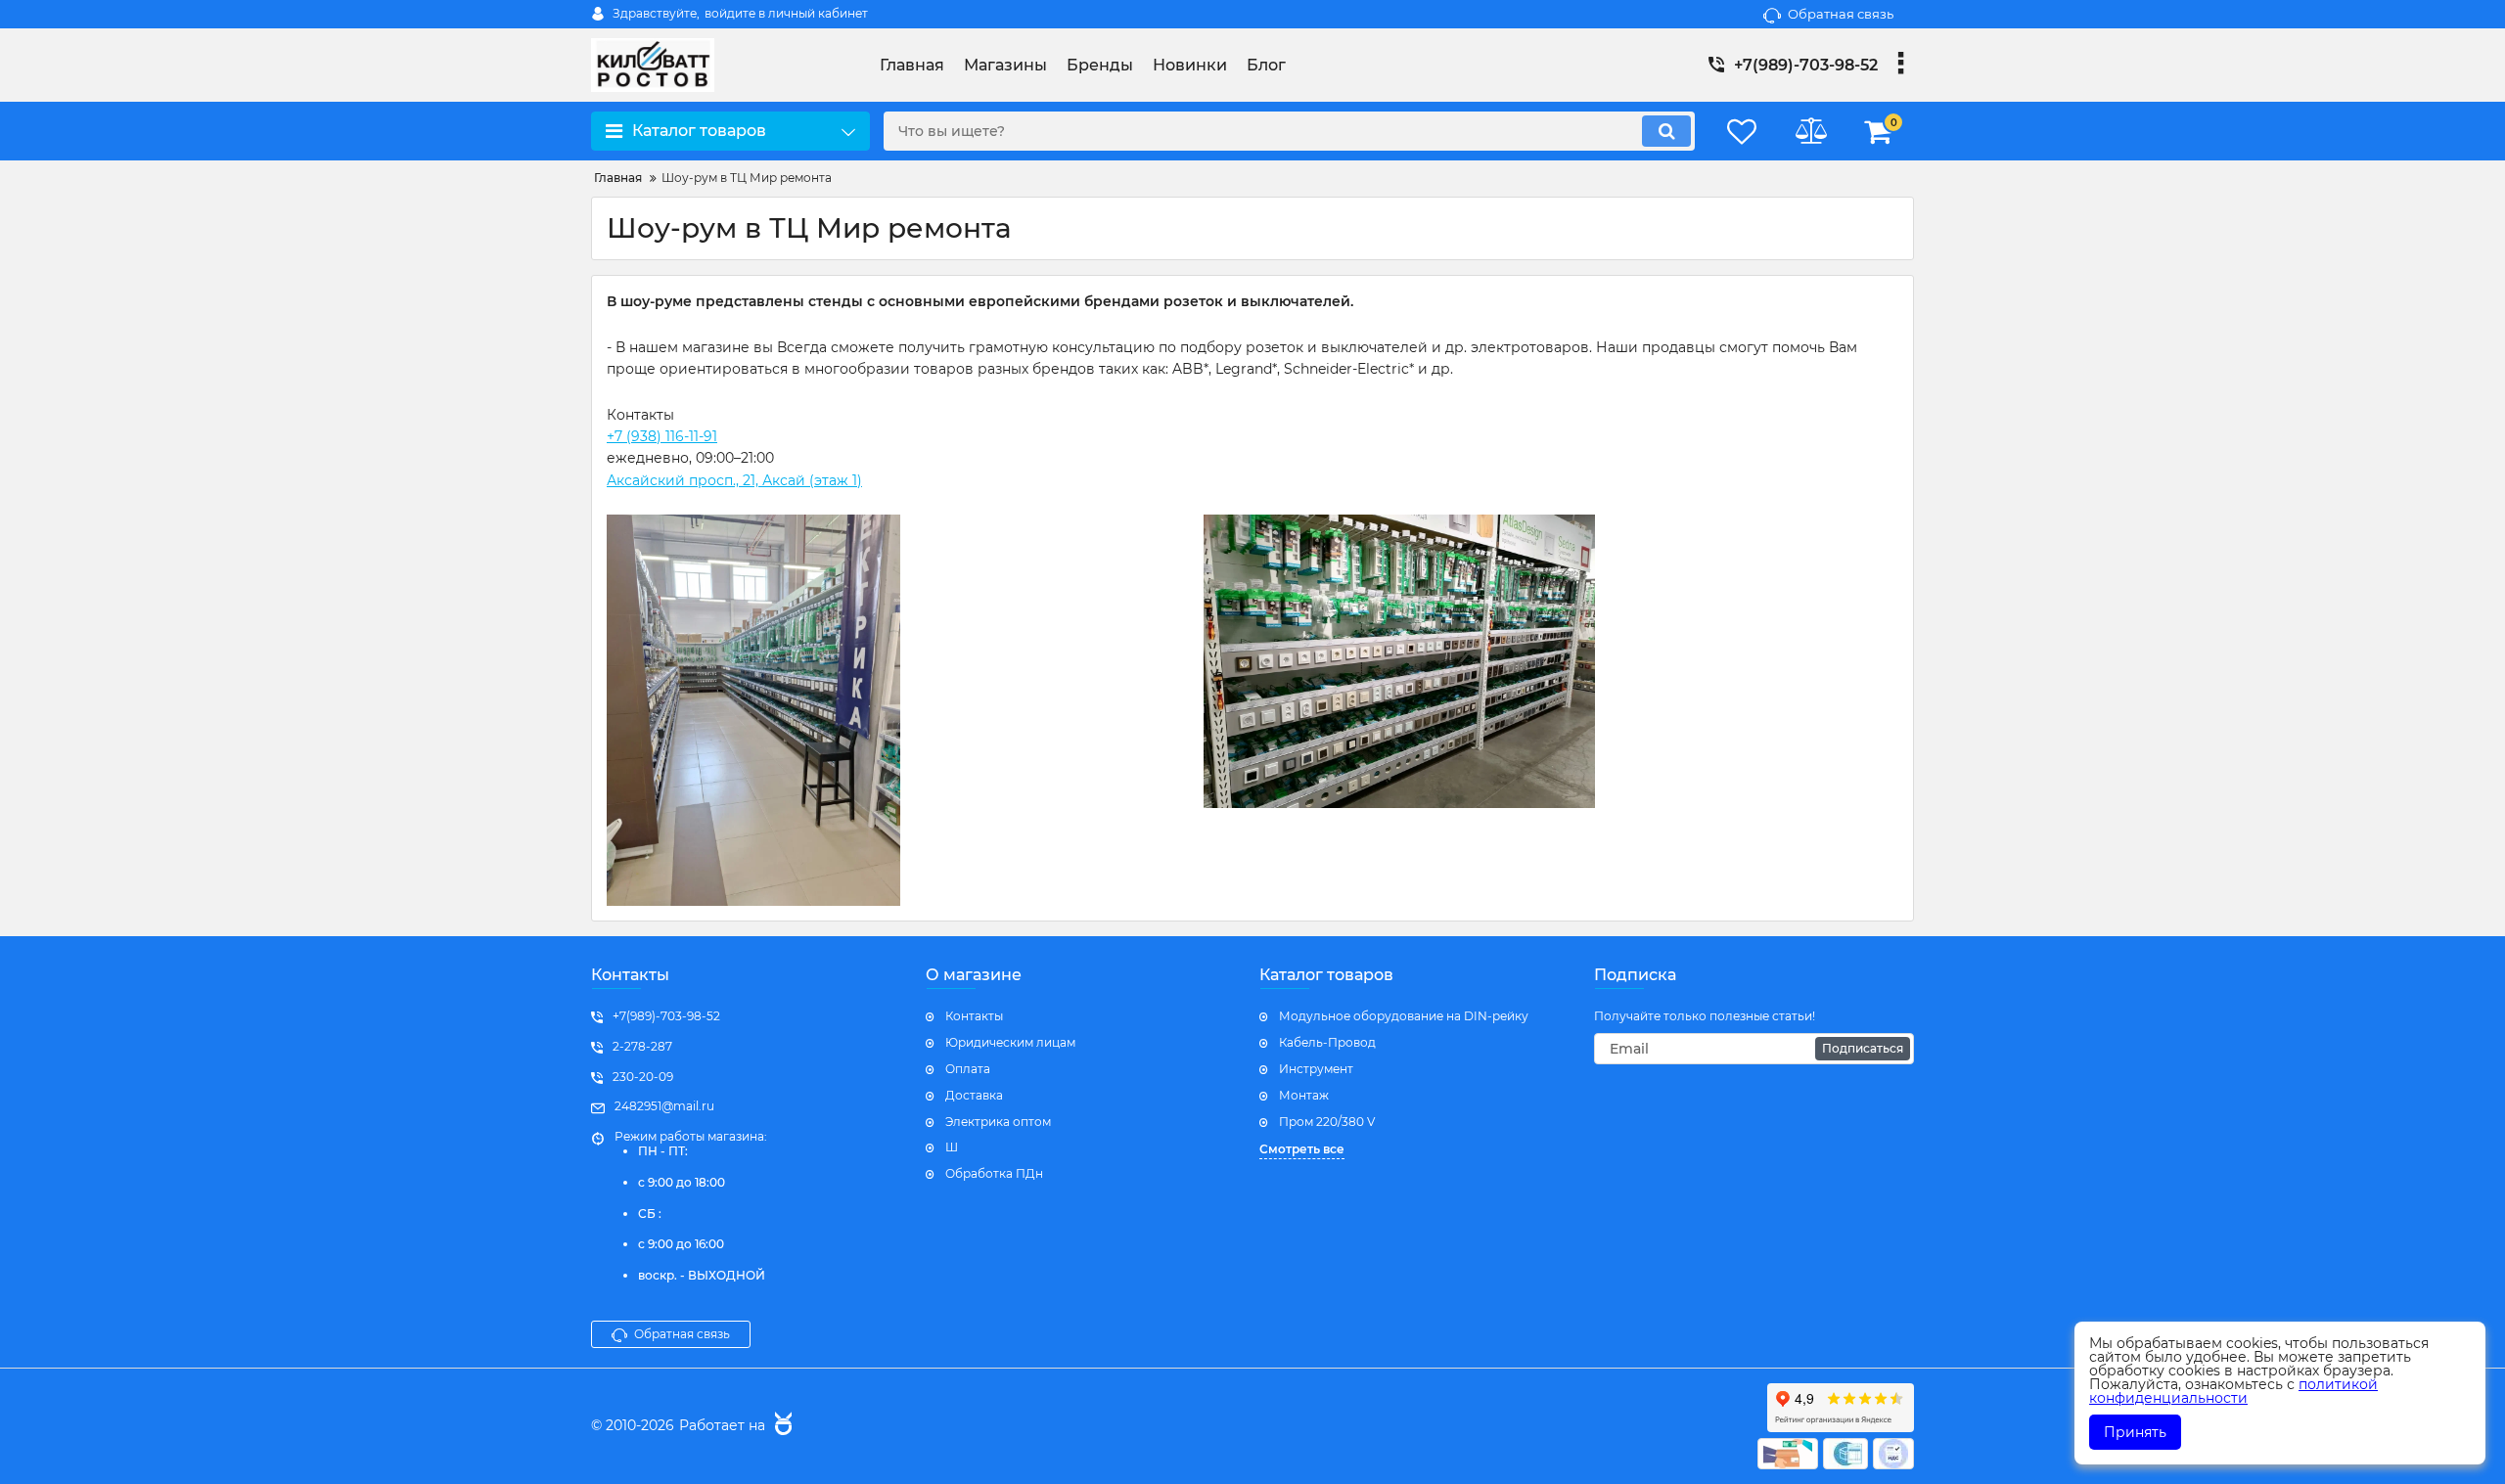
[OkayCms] (781, 1426)
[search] (1666, 131)
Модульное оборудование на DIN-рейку (1404, 1016)
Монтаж (1304, 1095)
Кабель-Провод (1327, 1042)
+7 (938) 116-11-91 (662, 436)
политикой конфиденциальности (2233, 1391)
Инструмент (1316, 1069)
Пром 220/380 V (1327, 1122)
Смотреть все (1302, 1149)
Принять (2135, 1432)
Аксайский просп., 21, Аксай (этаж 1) (734, 480)
